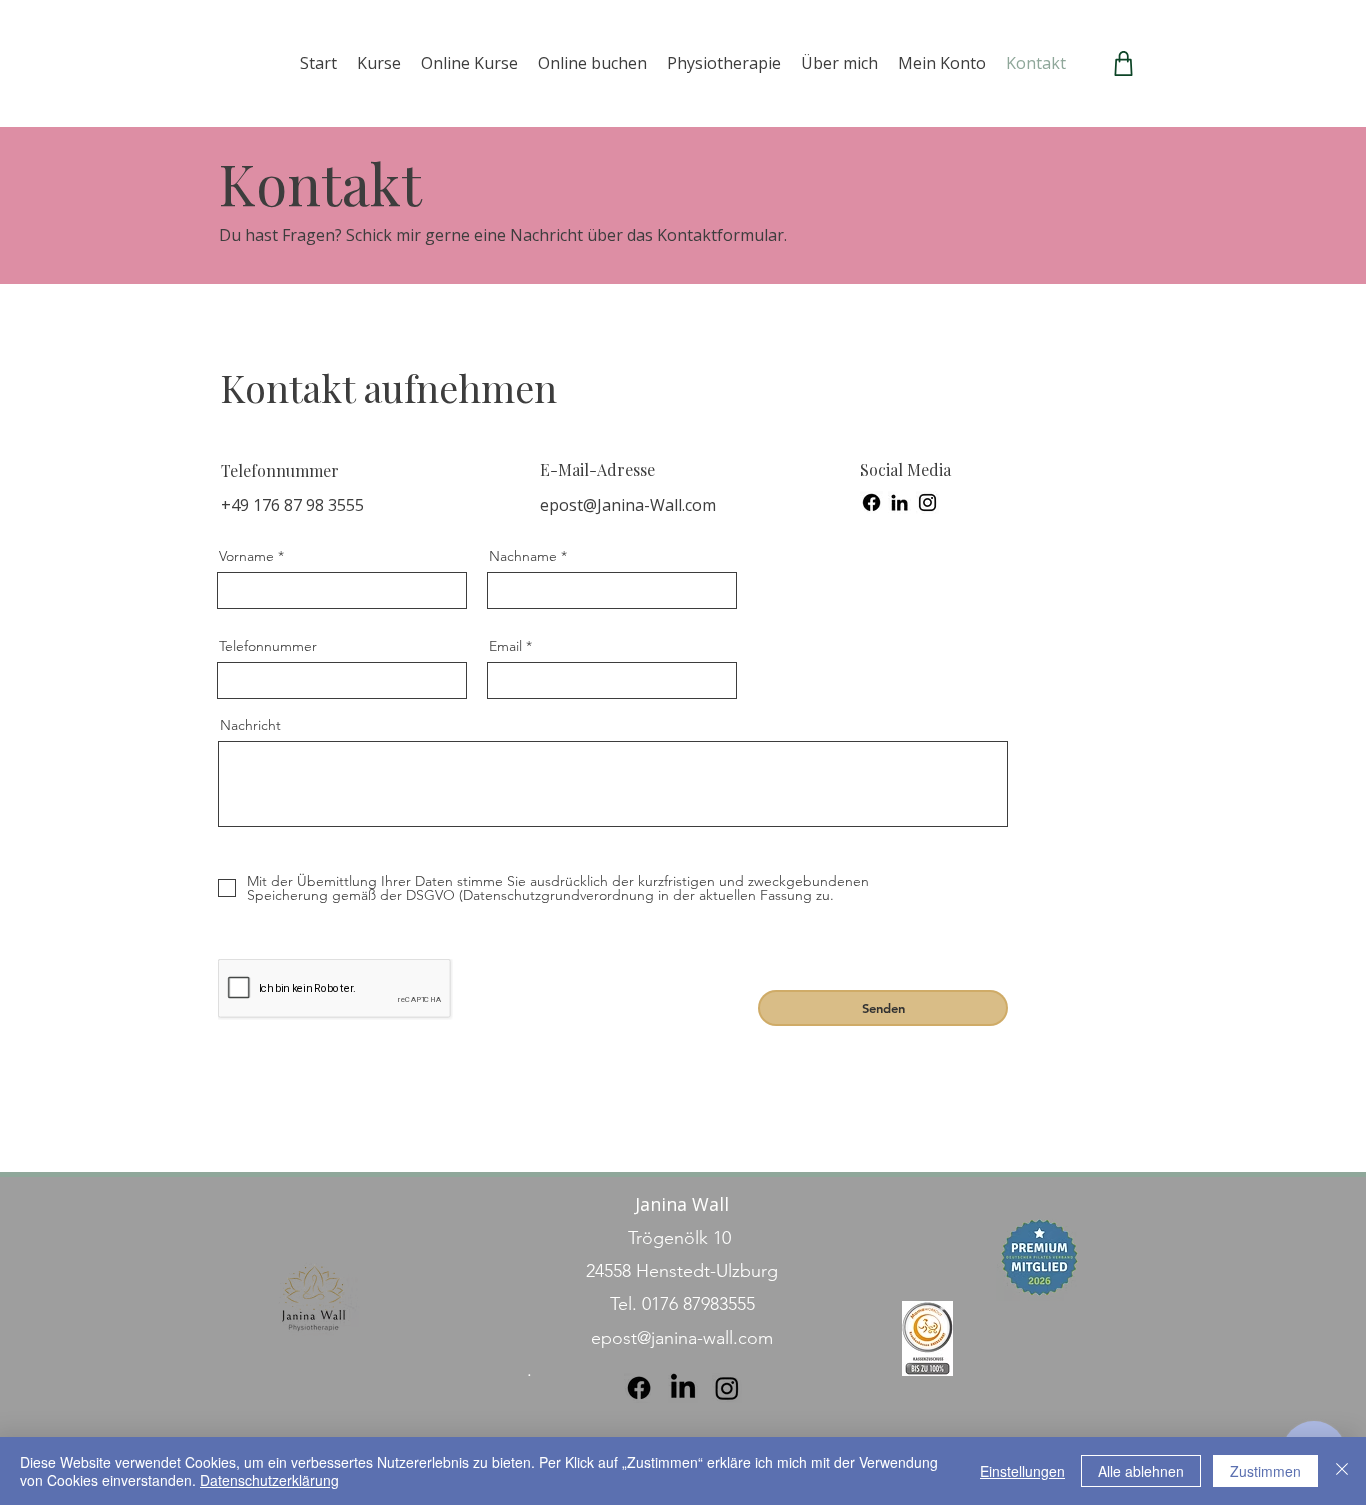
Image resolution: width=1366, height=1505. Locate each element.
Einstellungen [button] (1022, 1471)
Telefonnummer (268, 646)
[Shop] (1123, 63)
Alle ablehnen (1141, 1471)
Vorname (246, 556)
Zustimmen (1265, 1471)
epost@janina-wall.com (682, 1338)
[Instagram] (927, 502)
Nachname (523, 556)
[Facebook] (871, 502)
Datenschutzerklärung (269, 1480)
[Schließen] (1342, 1471)
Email (505, 646)
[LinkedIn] (899, 502)
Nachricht (250, 725)
